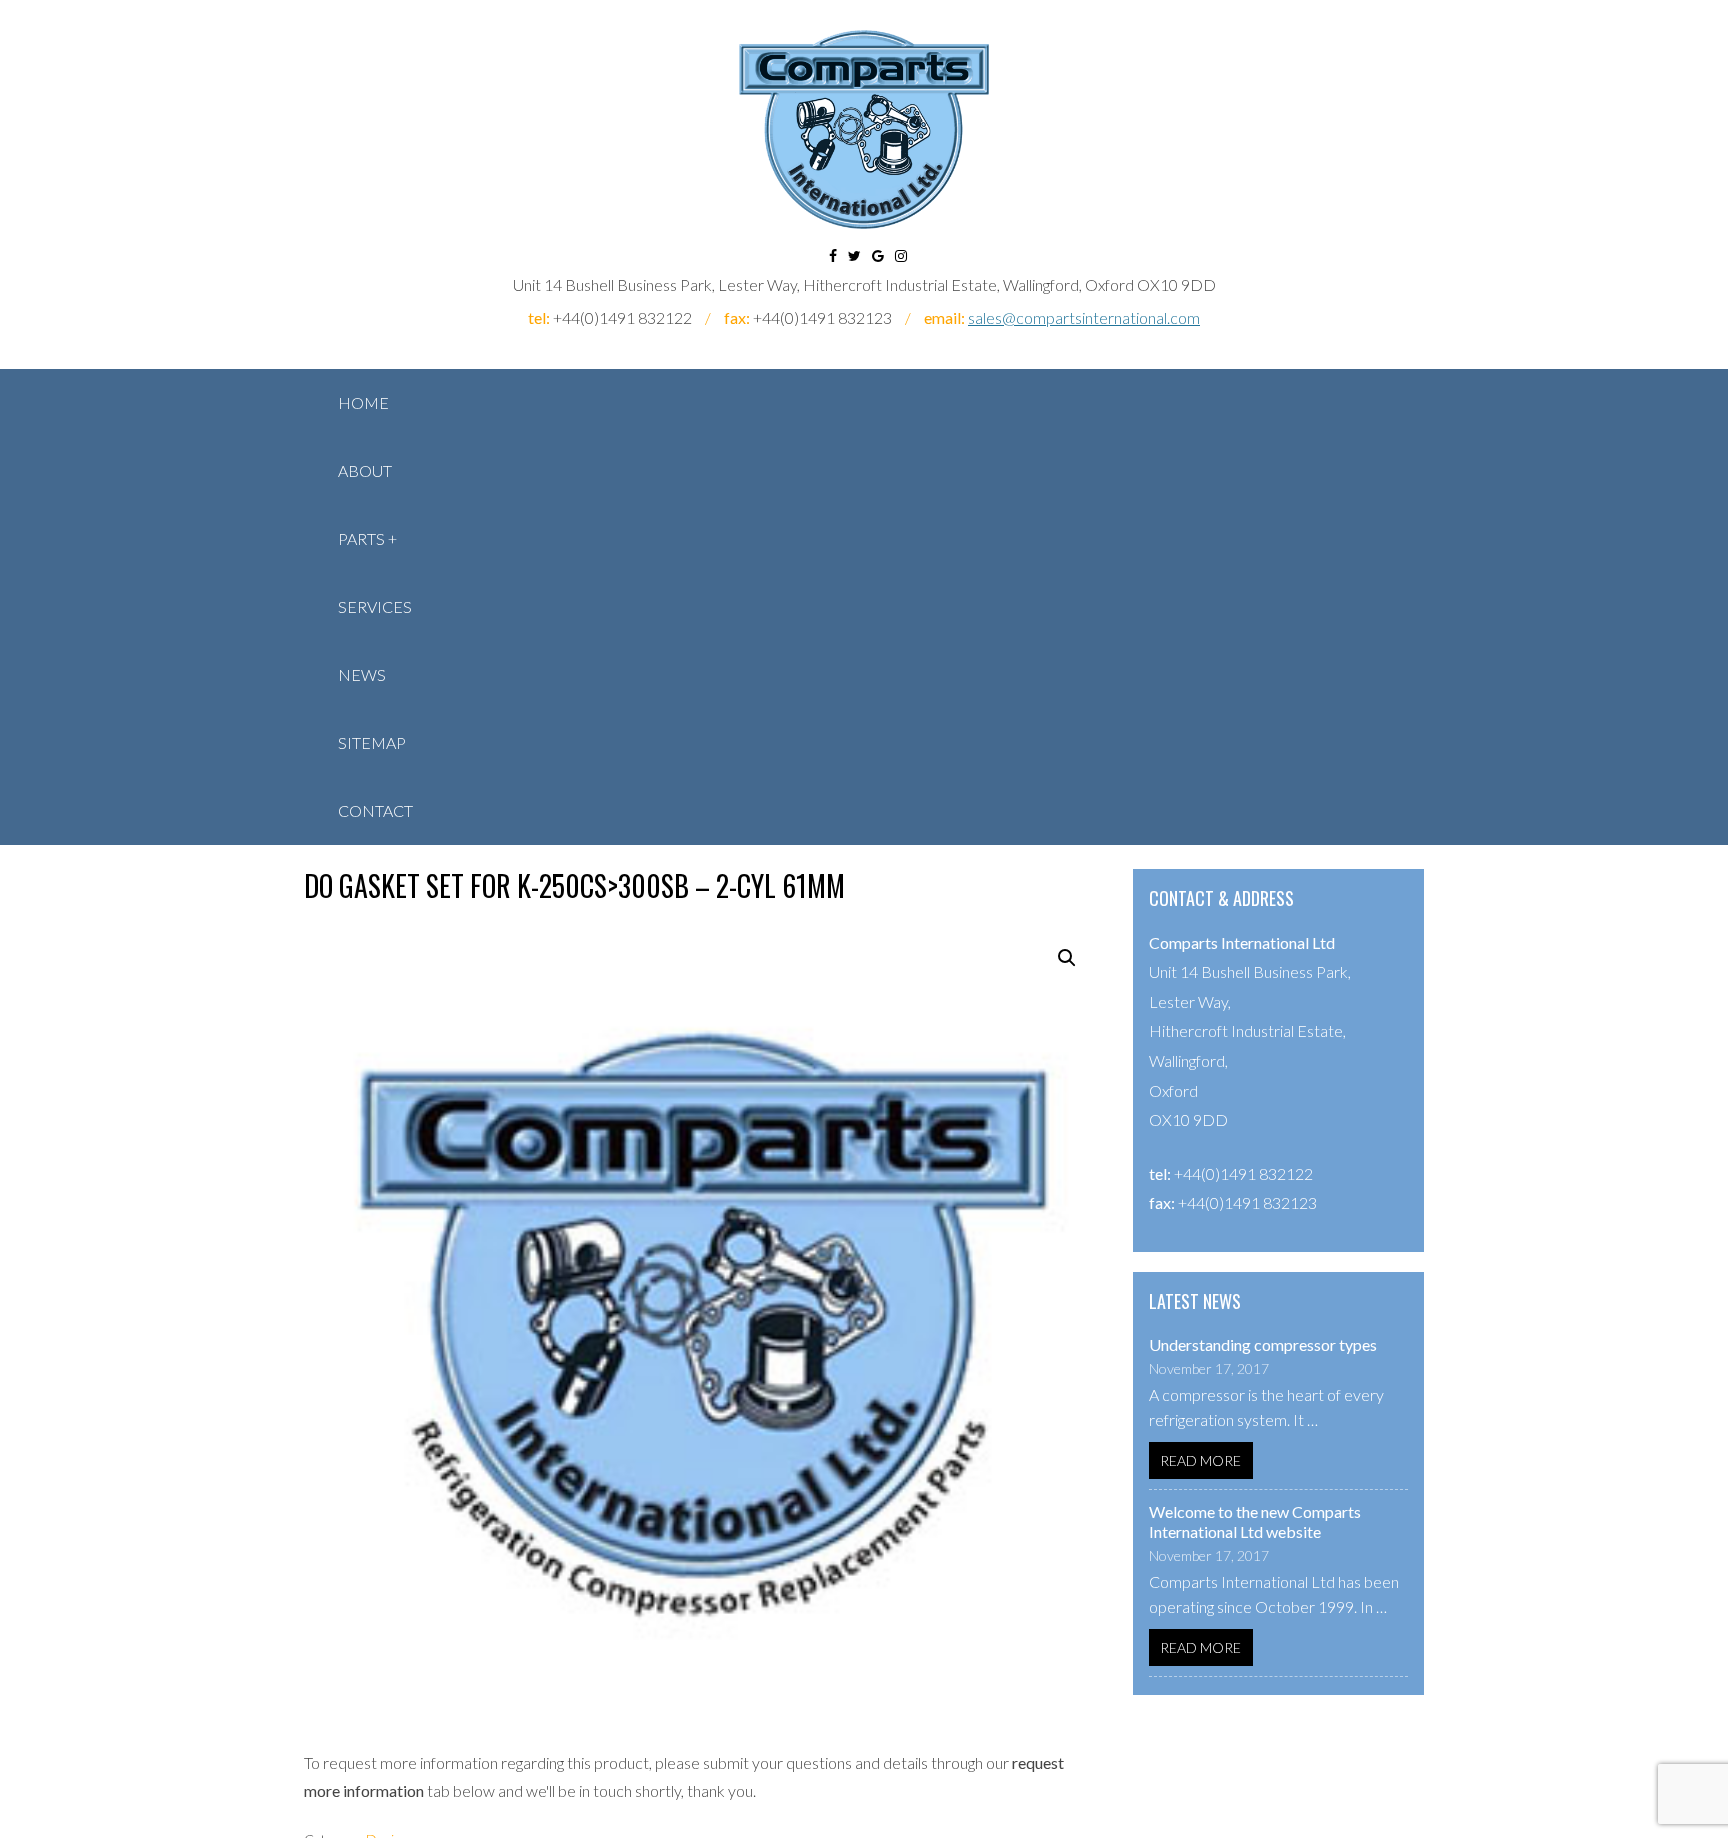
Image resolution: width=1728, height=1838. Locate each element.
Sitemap (372, 742)
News (362, 674)
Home (363, 402)
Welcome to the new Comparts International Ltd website (1255, 1521)
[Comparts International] (864, 129)
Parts (361, 538)
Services (375, 606)
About (365, 470)
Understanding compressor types (1263, 1344)
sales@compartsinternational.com (1084, 317)
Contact (375, 810)
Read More (1200, 1460)
